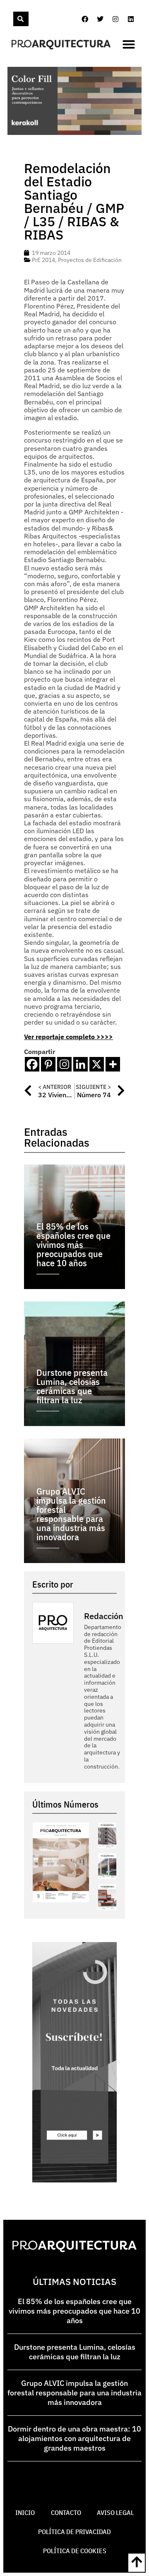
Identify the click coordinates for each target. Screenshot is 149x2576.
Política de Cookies (75, 2551)
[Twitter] (100, 19)
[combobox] (12, 19)
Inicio (25, 2512)
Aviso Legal (115, 2512)
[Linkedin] (131, 19)
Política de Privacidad (74, 2532)
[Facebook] (85, 19)
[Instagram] (115, 19)
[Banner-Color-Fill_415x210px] (74, 132)
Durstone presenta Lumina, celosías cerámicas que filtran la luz (75, 2352)
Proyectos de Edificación (90, 260)
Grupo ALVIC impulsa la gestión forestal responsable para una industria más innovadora (74, 2393)
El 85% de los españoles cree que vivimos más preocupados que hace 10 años (74, 2311)
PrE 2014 (43, 260)
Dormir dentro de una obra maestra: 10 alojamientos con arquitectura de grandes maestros (74, 2438)
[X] (97, 1064)
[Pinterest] (48, 1064)
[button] (129, 44)
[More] (113, 1064)
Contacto (66, 2512)
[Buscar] (21, 19)
